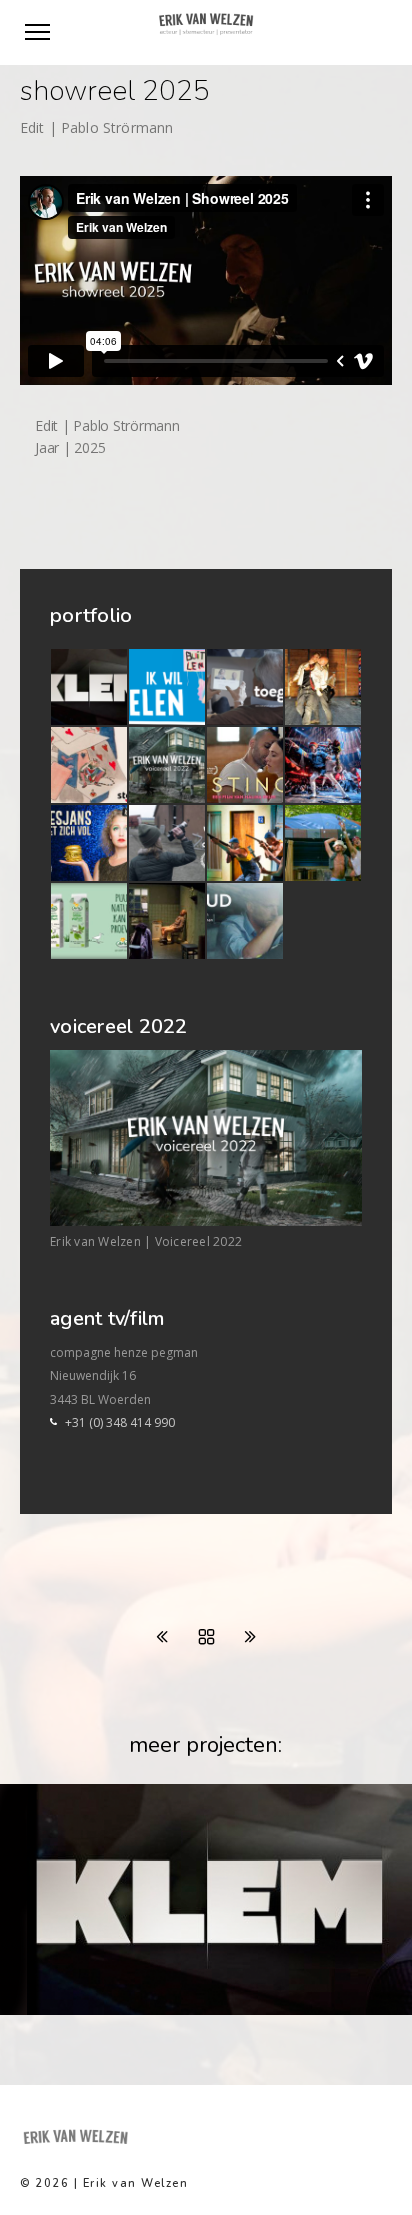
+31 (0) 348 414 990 (120, 1422)
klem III (51, 2010)
